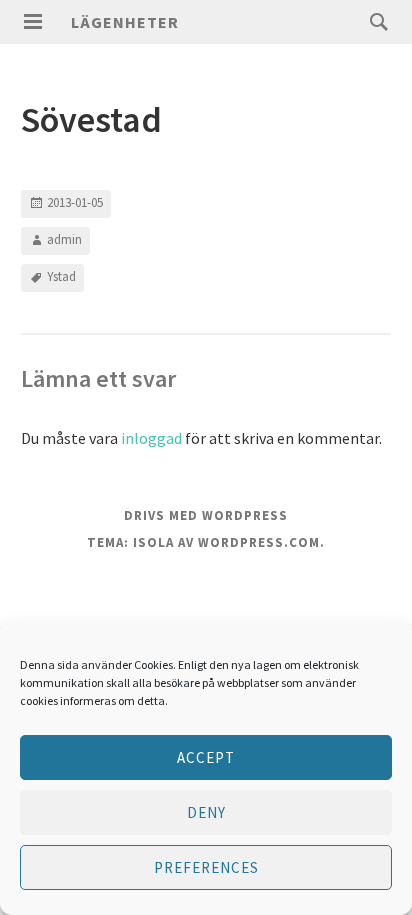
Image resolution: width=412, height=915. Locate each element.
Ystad (61, 276)
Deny (206, 812)
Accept (206, 757)
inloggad (151, 438)
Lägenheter (125, 22)
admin (64, 239)
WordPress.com (259, 542)
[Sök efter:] (374, 21)
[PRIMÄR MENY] (33, 22)
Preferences (206, 867)
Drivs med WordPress (206, 515)
